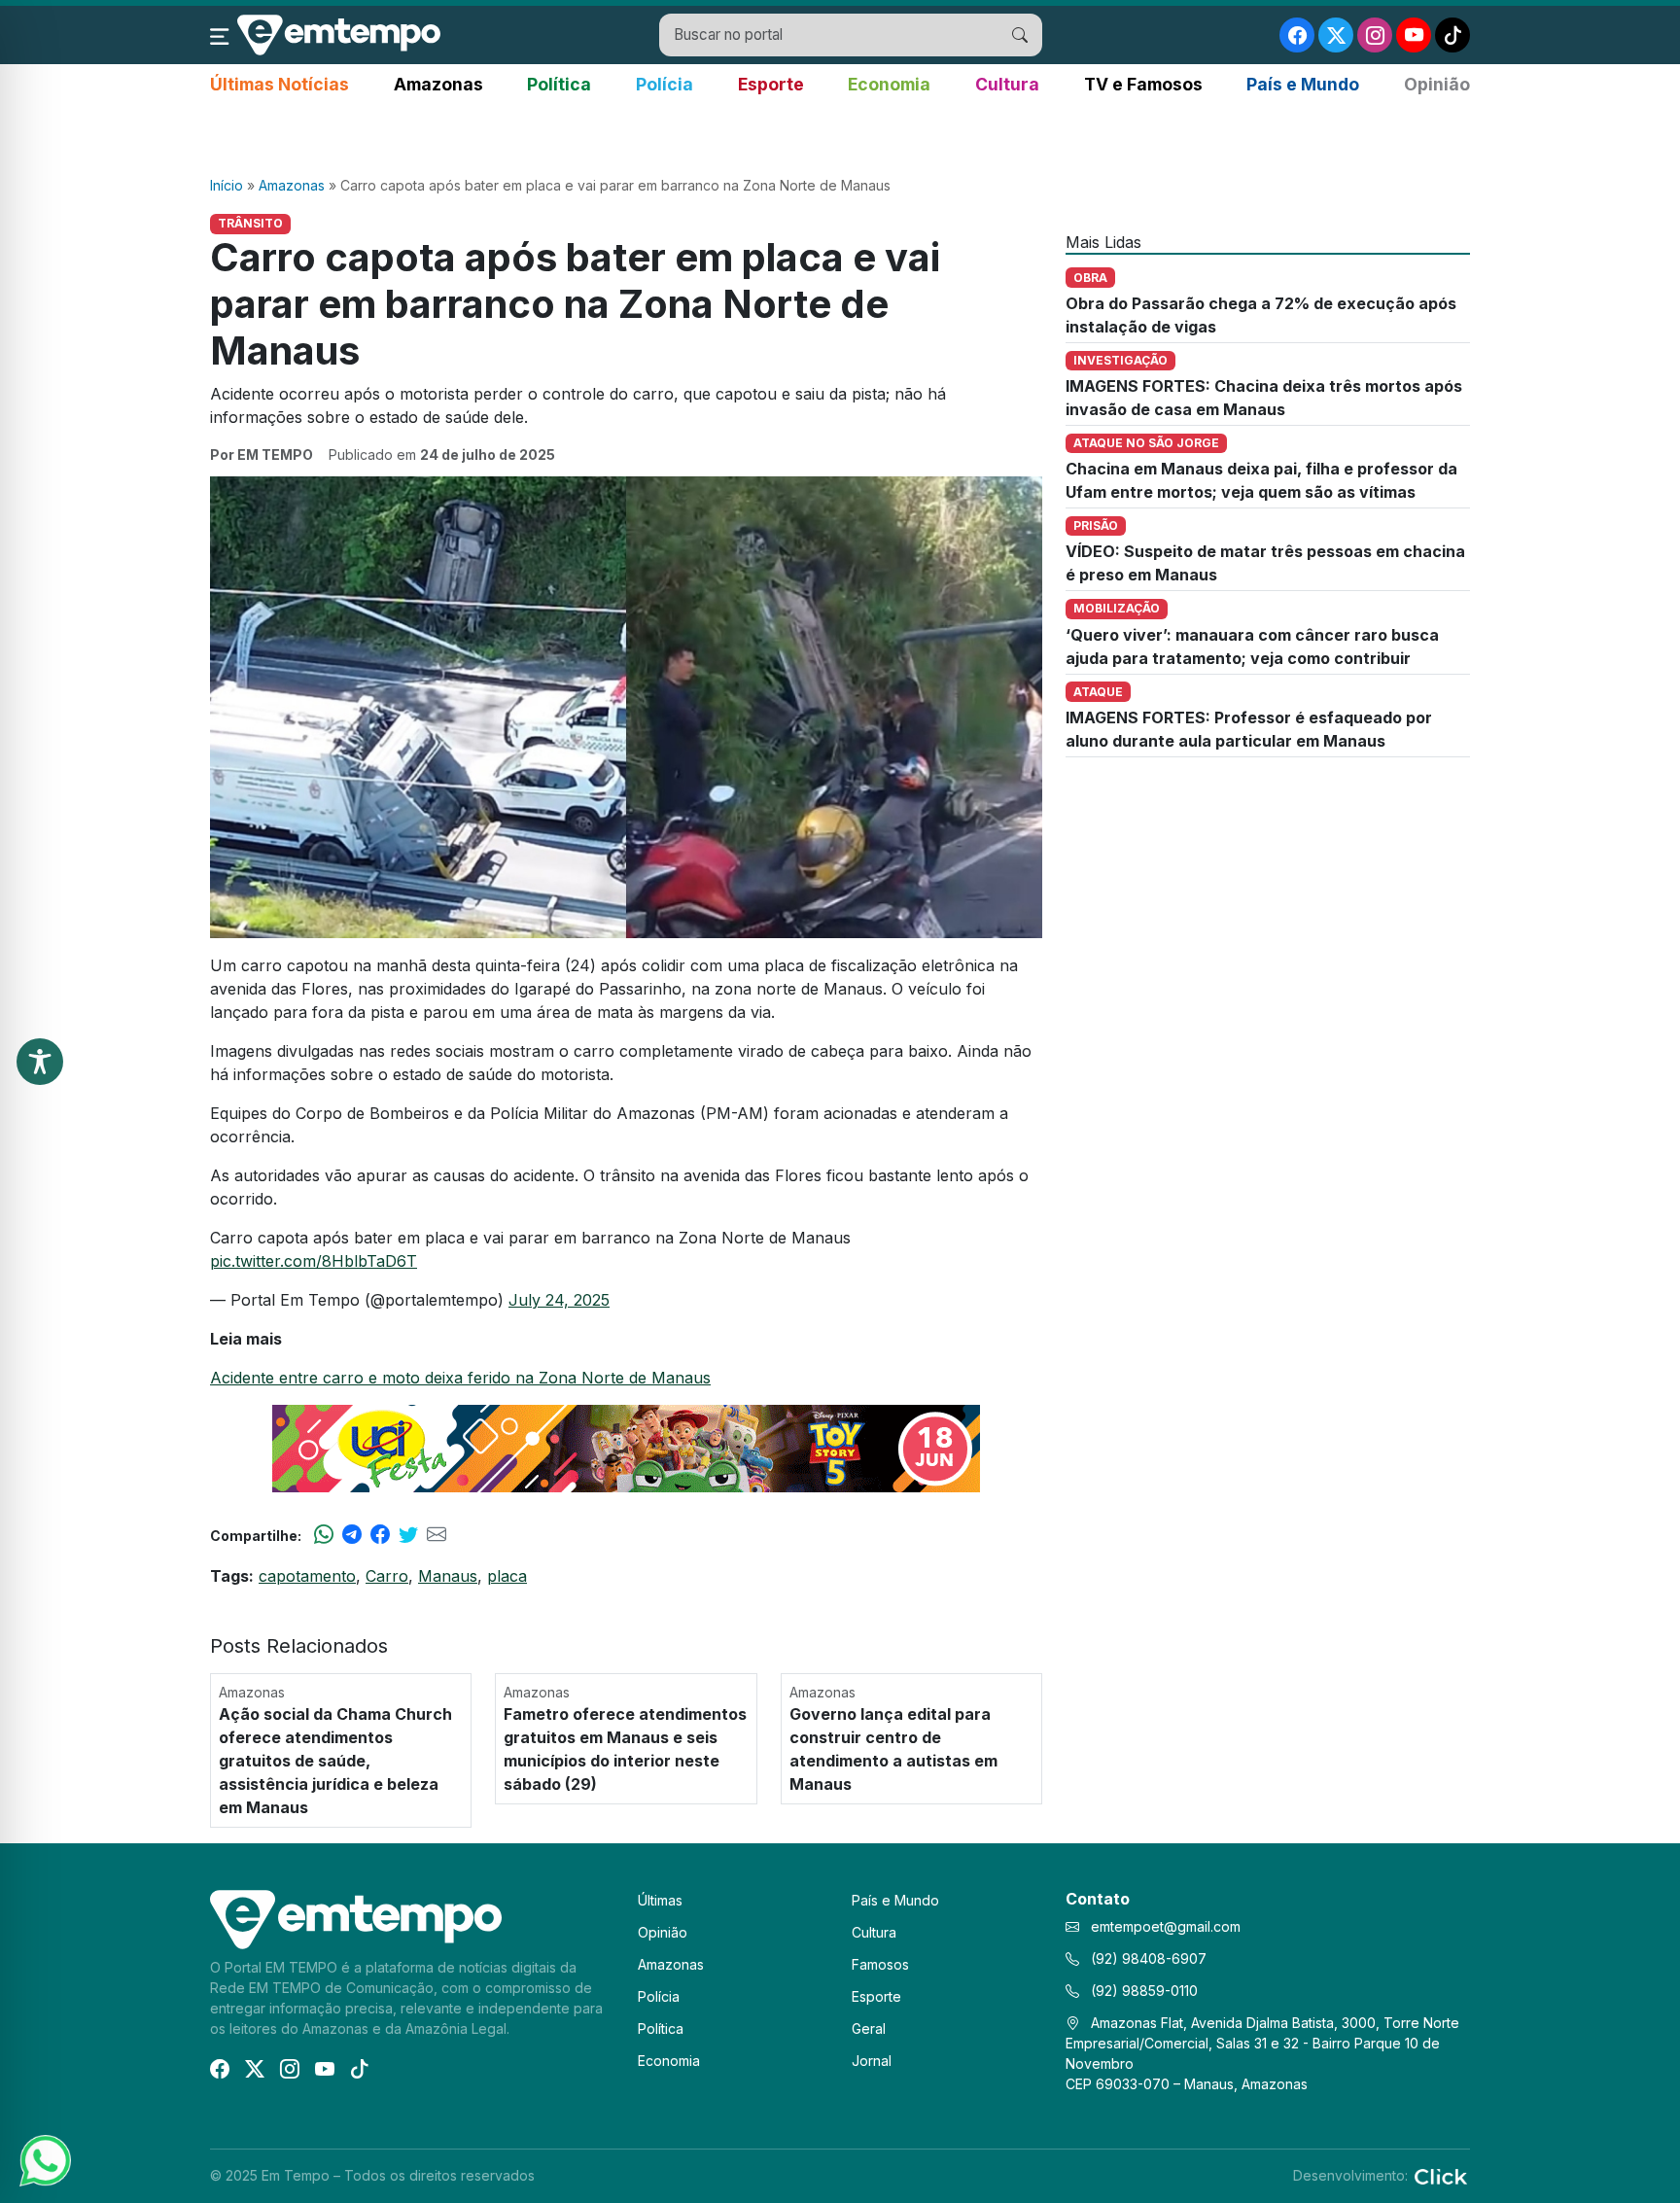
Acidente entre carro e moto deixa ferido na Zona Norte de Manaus (460, 1378)
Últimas (660, 1900)
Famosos (880, 1964)
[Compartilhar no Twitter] (408, 1535)
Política (559, 84)
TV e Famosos (1143, 84)
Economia (889, 84)
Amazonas (438, 84)
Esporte (771, 84)
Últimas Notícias (280, 84)
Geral (869, 2028)
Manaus (448, 1576)
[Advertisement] (840, 137)
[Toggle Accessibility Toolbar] (40, 1062)
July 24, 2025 (559, 1300)
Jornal (872, 2061)
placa (507, 1576)
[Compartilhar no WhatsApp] (324, 1535)
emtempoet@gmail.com (1166, 1926)
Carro (387, 1576)
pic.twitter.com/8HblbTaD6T (314, 1261)
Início (227, 185)
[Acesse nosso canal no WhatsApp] (44, 2159)
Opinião (1437, 84)
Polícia (665, 84)
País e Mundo (1303, 84)
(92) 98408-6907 (1147, 1958)
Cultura (1007, 84)
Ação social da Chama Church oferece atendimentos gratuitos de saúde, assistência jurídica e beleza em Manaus (335, 1761)
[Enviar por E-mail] (437, 1535)
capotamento (307, 1576)
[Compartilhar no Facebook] (380, 1535)
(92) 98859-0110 (1142, 1991)
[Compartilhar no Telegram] (352, 1535)
